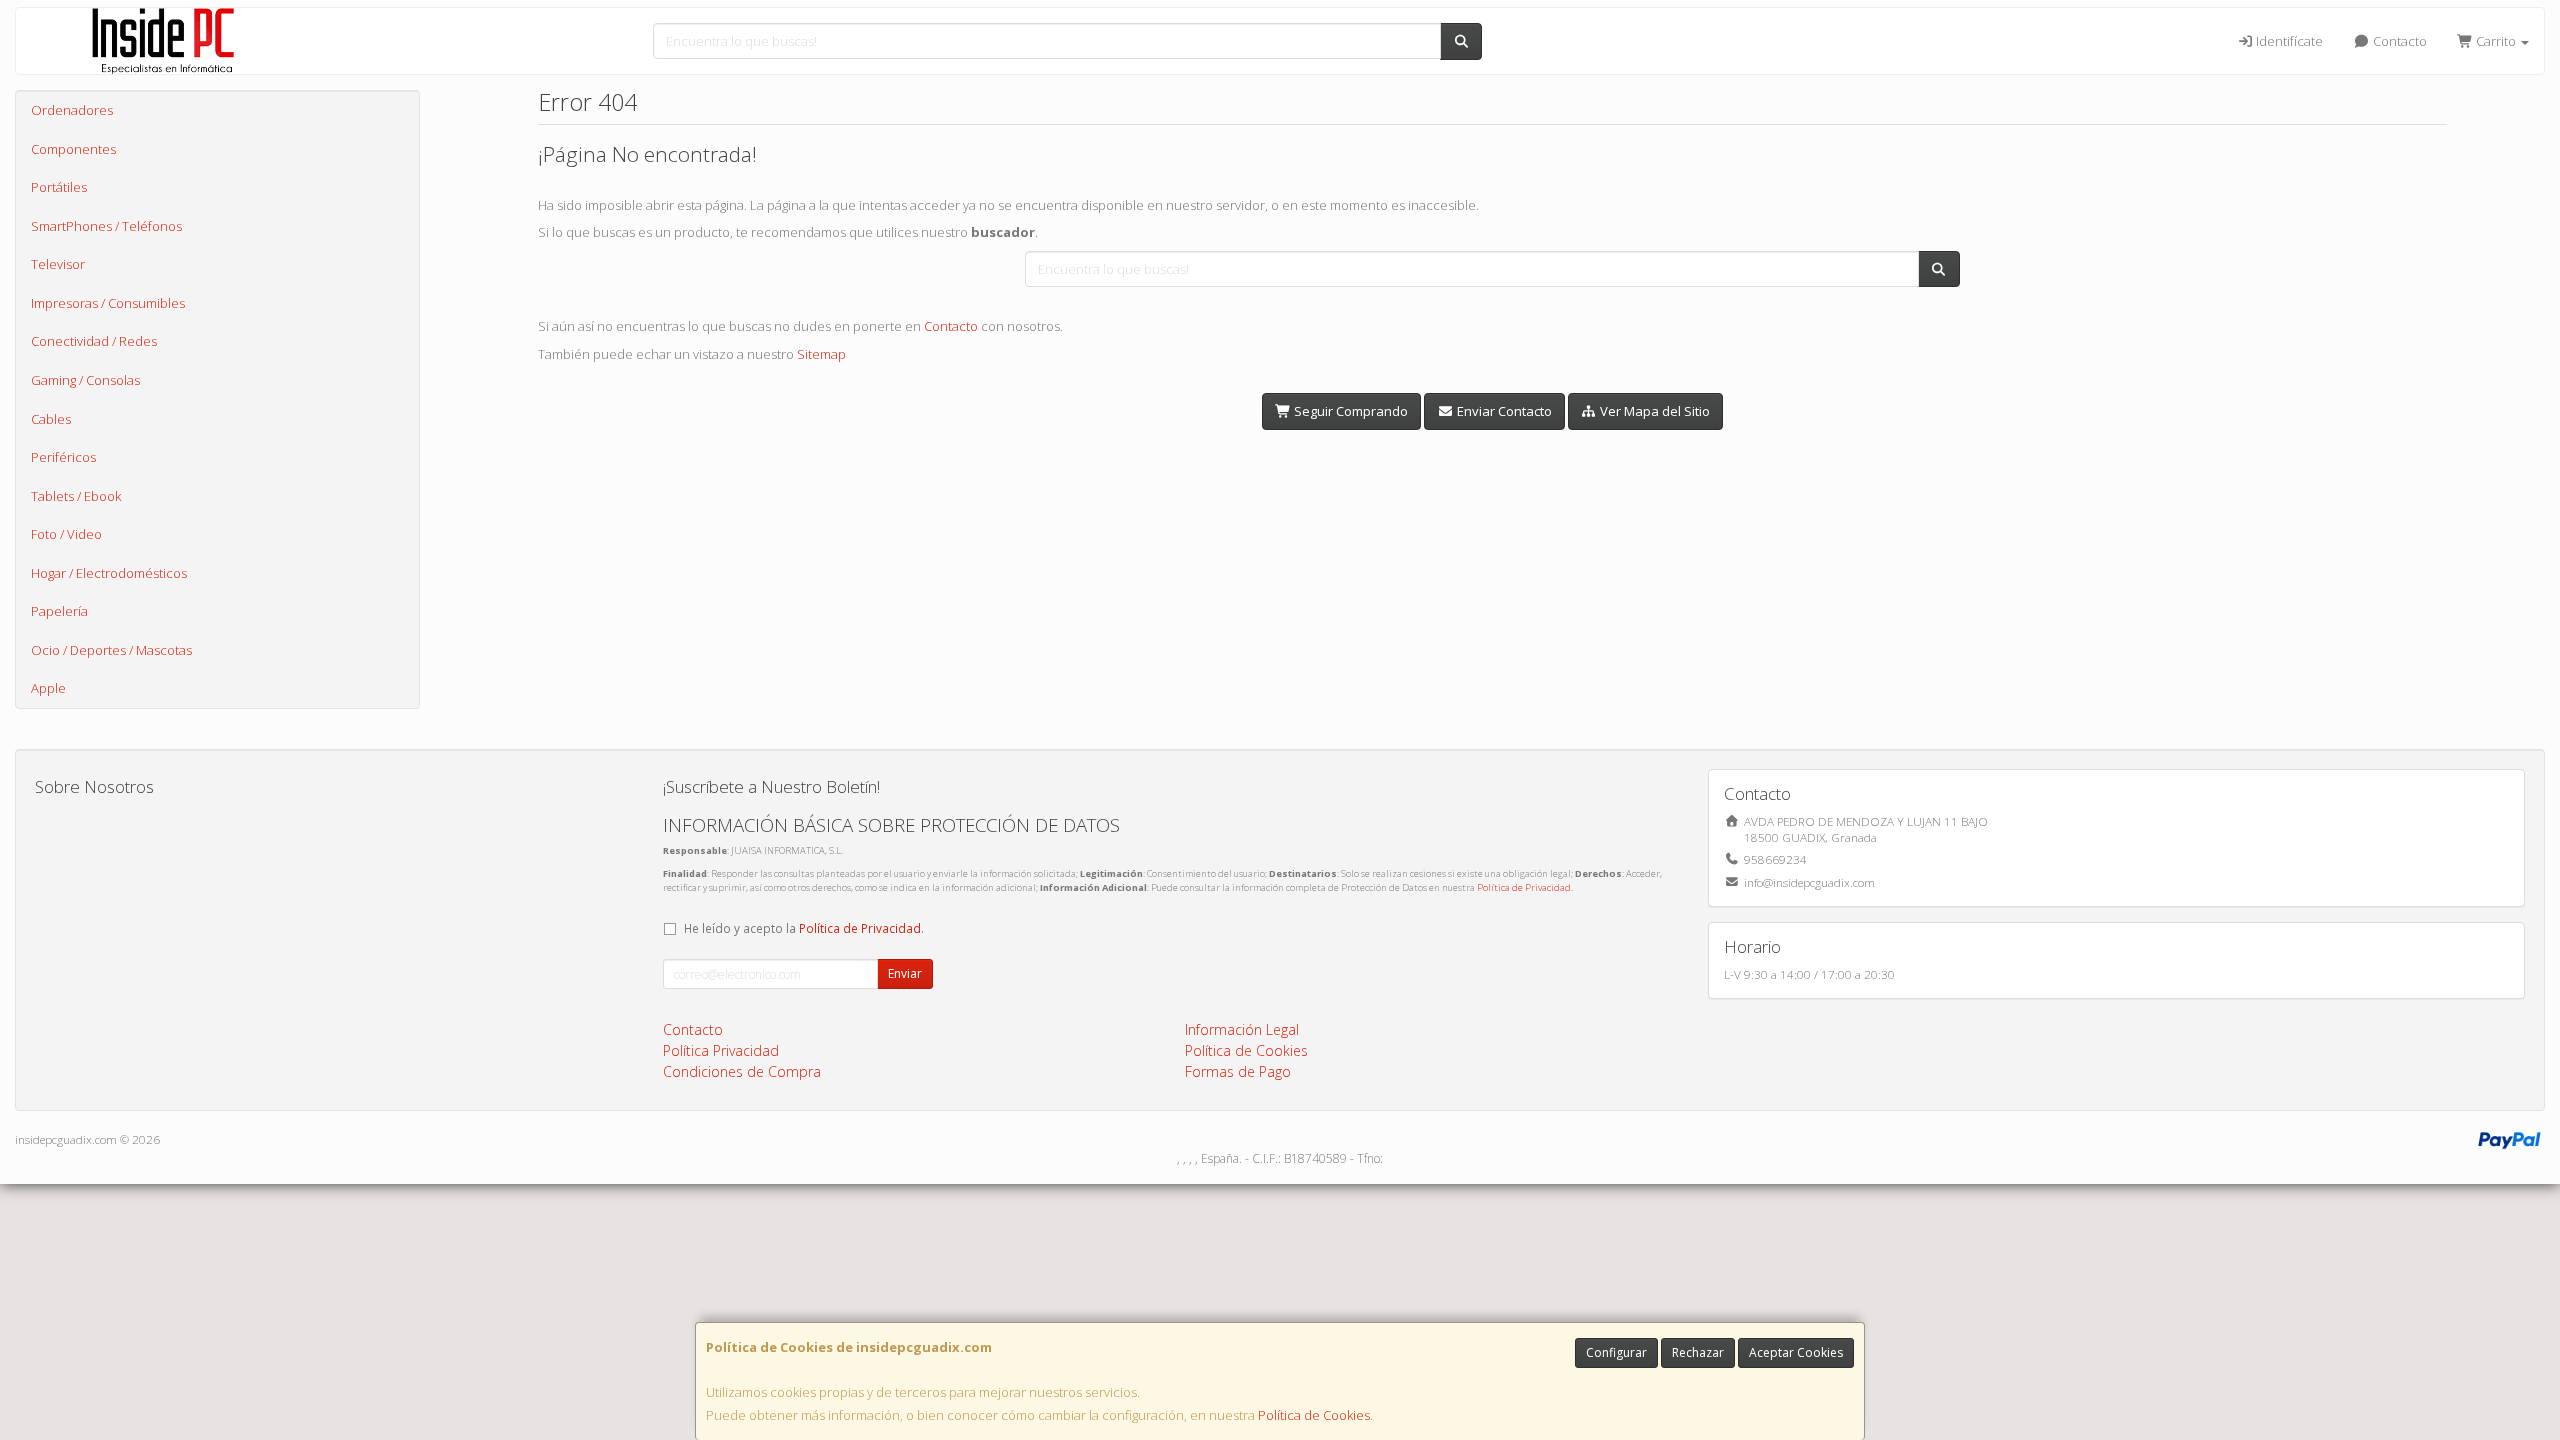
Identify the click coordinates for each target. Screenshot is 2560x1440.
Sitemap (821, 354)
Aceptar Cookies (1796, 1352)
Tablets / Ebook (76, 496)
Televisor (58, 264)
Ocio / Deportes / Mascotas (111, 650)
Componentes (73, 149)
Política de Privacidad (1524, 887)
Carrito (2496, 41)
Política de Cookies (1314, 1415)
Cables (51, 419)
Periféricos (63, 457)
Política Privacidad (721, 1050)
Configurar (1616, 1352)
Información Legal (1242, 1029)
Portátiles (59, 187)
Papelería (59, 611)
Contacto (2398, 41)
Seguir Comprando (1349, 411)
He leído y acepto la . (804, 928)
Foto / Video (66, 534)
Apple (48, 688)
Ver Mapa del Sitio (1653, 411)
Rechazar (1698, 1352)
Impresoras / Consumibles (108, 303)
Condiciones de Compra (742, 1071)
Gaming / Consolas (85, 380)
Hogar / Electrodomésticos (109, 573)
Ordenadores (72, 110)
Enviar (905, 973)
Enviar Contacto (1503, 411)
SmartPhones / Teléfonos (106, 226)
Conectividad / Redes (94, 341)
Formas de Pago (1238, 1071)
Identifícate (2288, 41)
